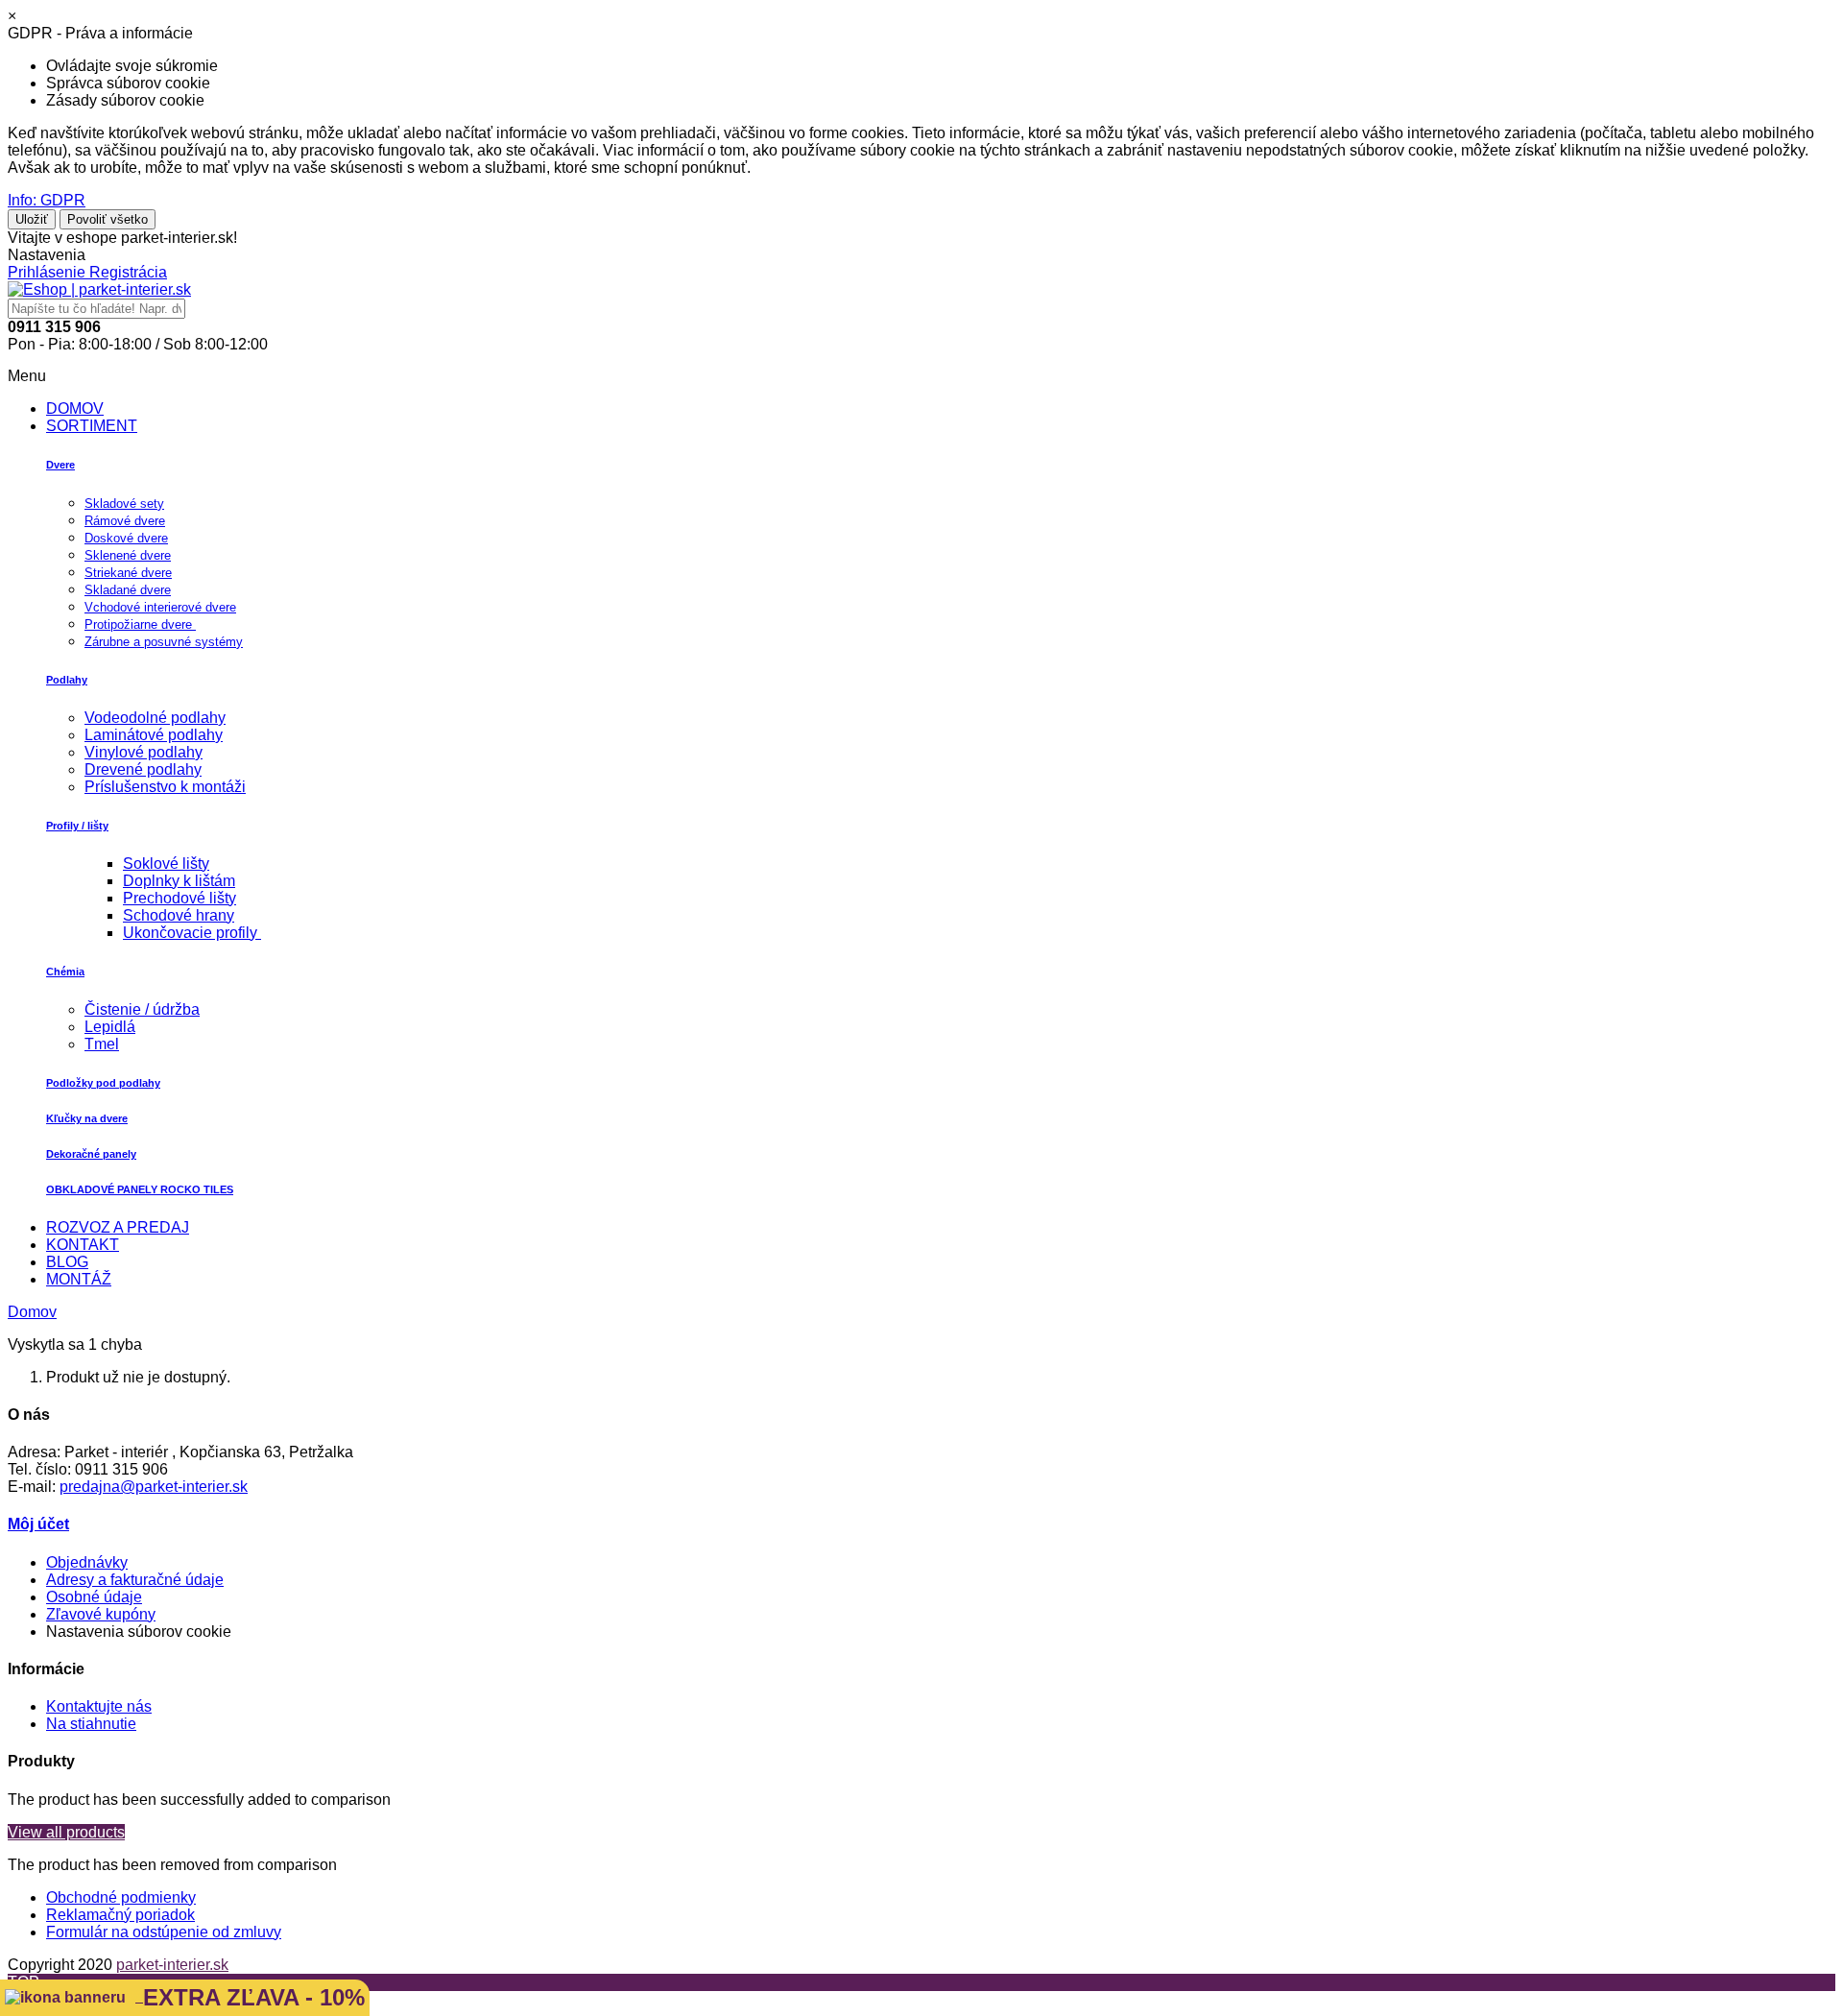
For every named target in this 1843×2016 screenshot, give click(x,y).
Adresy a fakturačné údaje (135, 1580)
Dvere (60, 465)
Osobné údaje (94, 1597)
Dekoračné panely (91, 1154)
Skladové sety (124, 504)
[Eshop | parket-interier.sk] (99, 289)
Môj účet (38, 1524)
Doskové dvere (126, 538)
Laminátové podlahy (154, 735)
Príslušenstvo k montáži (165, 787)
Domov (32, 1312)
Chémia (65, 972)
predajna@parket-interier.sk (154, 1487)
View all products (66, 1832)
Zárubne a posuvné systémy (164, 642)
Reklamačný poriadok (120, 1915)
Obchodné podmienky (121, 1897)
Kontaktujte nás (99, 1706)
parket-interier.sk (172, 1965)
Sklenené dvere (128, 555)
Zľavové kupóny (101, 1614)
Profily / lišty (77, 826)
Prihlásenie (48, 272)
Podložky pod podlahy (103, 1083)
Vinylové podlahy (144, 752)
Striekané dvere (128, 573)
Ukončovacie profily (192, 933)
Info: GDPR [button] (47, 200)
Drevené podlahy (143, 769)
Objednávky (87, 1562)
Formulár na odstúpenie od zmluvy (164, 1932)
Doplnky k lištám (179, 881)
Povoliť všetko (108, 219)
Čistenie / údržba (142, 1009)
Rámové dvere (125, 521)
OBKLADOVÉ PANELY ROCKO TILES (140, 1189)
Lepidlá (110, 1027)
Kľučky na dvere (87, 1118)
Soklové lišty (166, 864)
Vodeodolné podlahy (155, 718)
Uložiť (32, 219)
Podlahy (67, 680)
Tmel (102, 1044)
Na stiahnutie (91, 1724)
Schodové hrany (179, 915)
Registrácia (128, 272)
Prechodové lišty (180, 898)
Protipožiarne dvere (140, 624)
